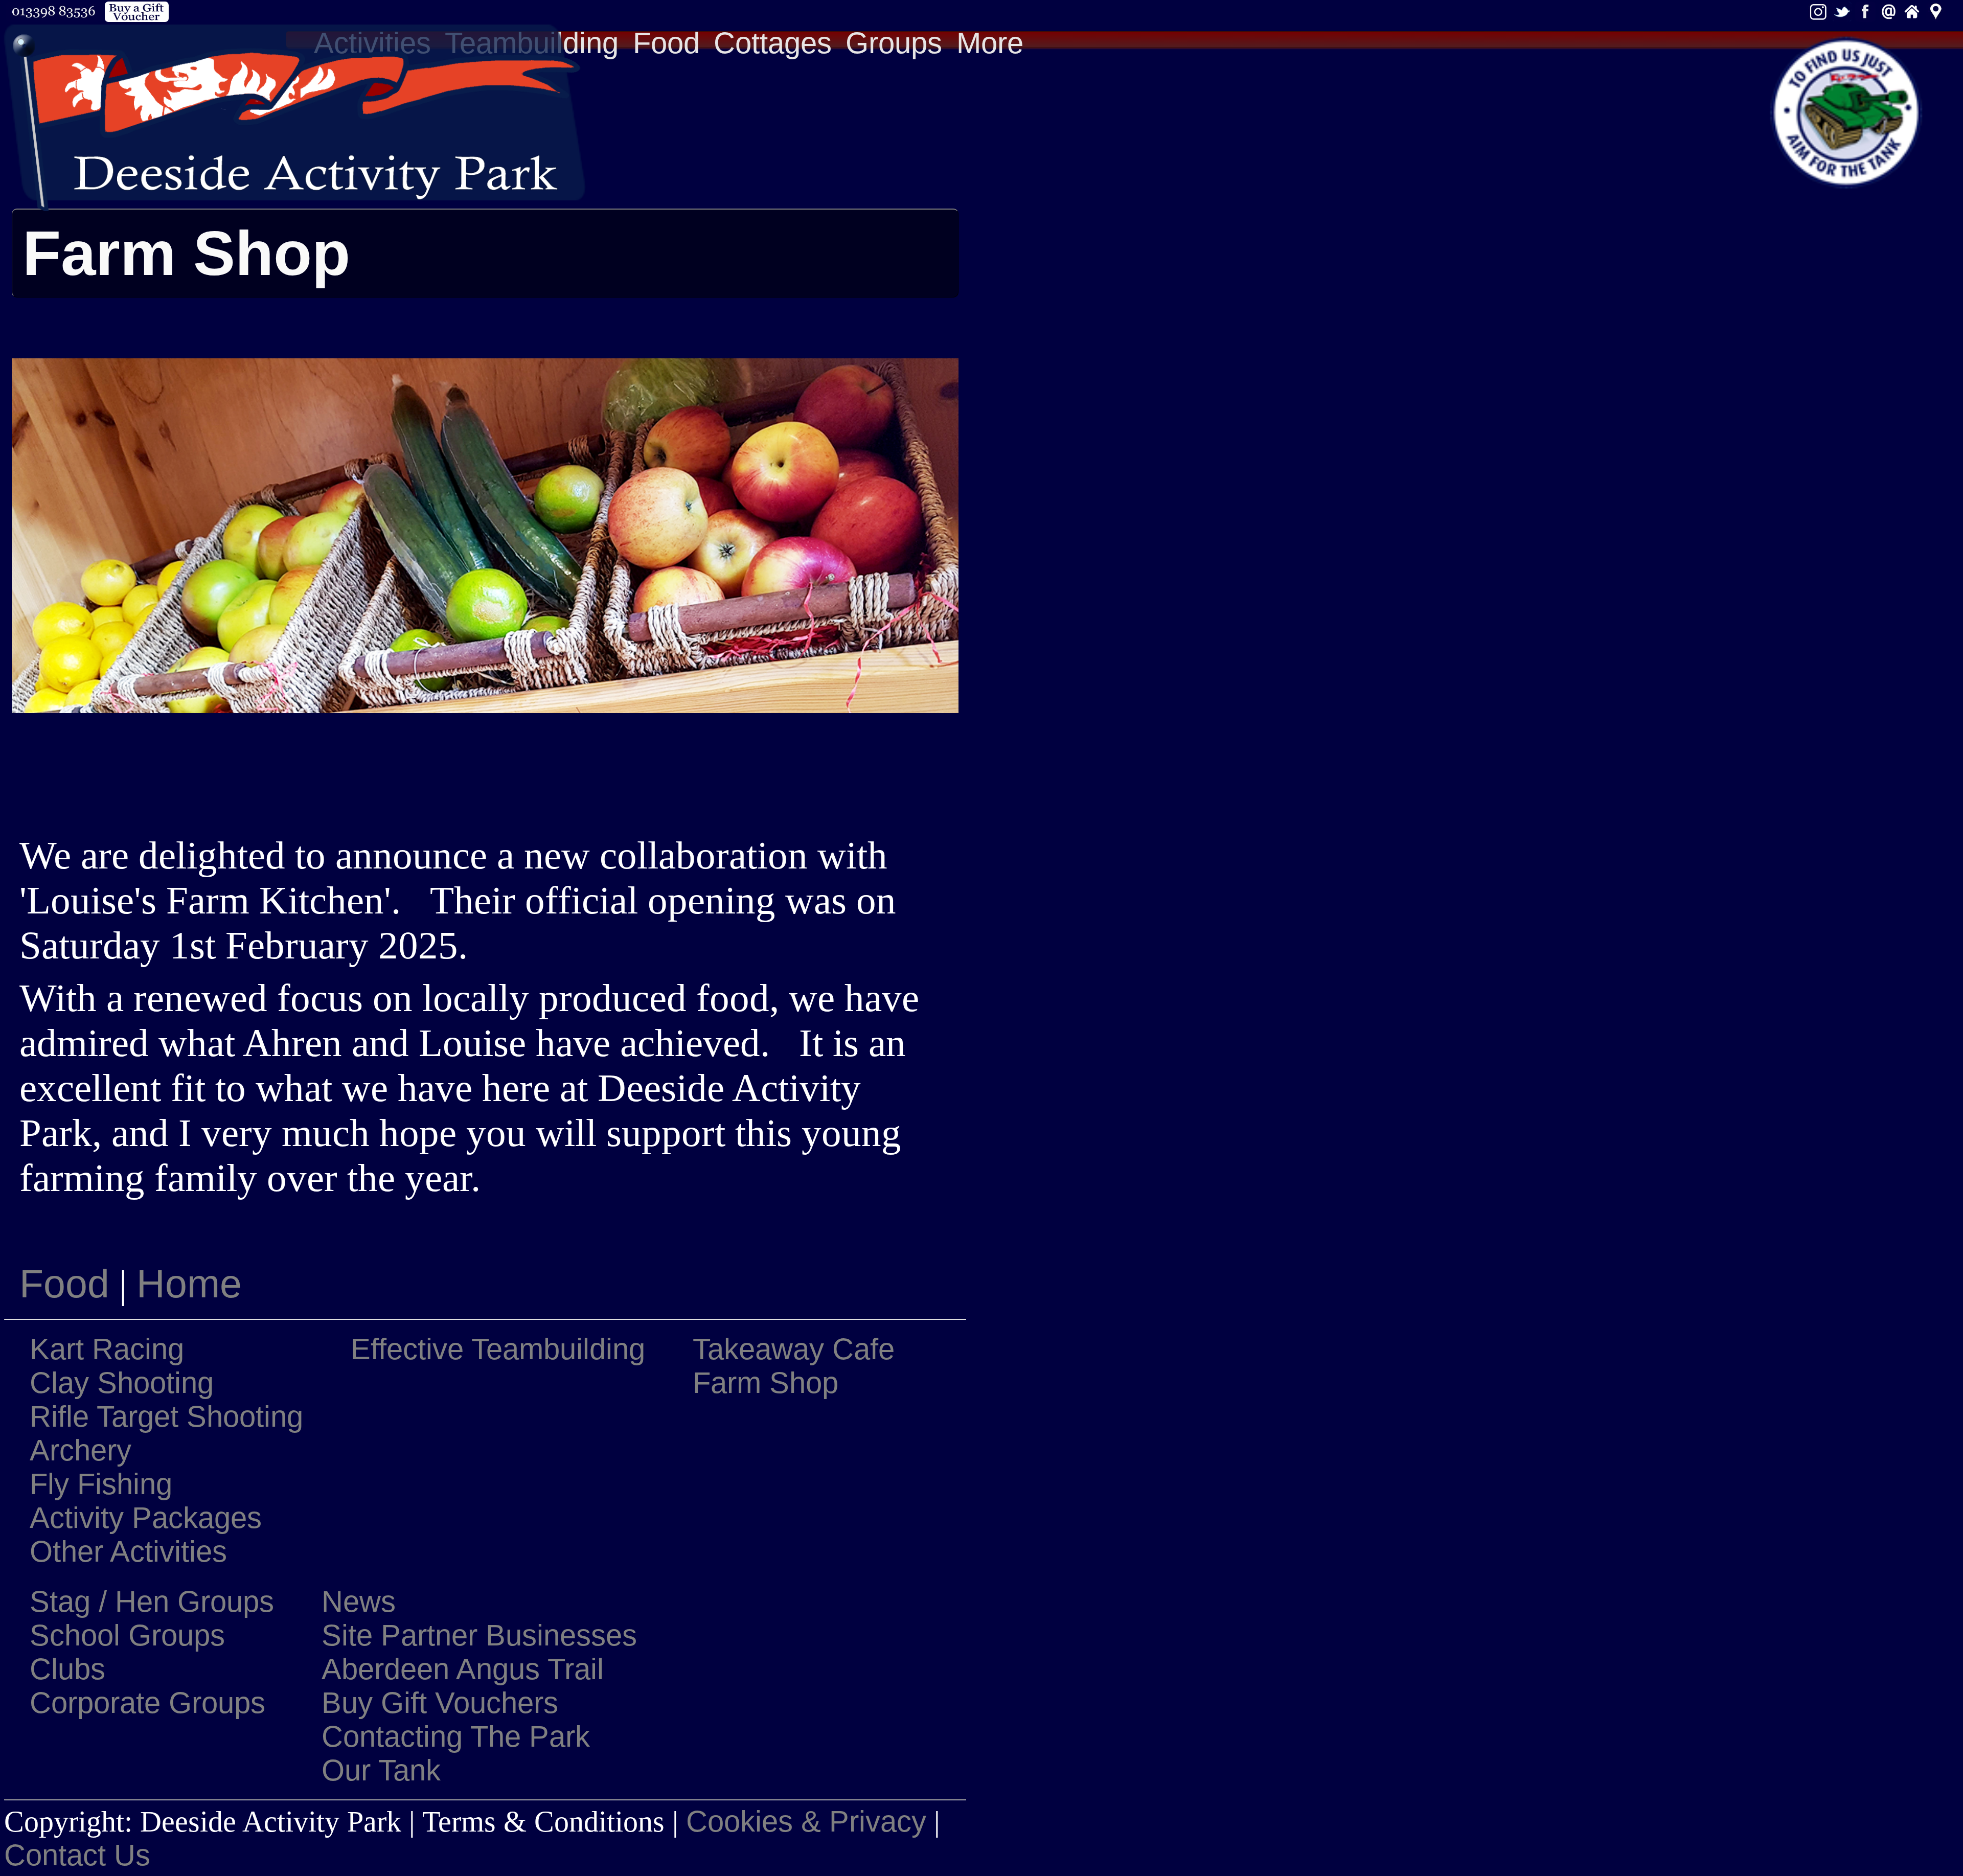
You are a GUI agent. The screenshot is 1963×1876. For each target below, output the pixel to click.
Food (666, 43)
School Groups (127, 1635)
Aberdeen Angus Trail (463, 1669)
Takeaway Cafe (794, 1349)
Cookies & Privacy (806, 1821)
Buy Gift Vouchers (440, 1703)
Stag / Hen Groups (152, 1602)
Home (189, 1284)
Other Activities (128, 1551)
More (990, 43)
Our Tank (381, 1770)
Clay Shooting (122, 1383)
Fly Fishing (101, 1484)
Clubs (67, 1669)
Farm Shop (766, 1383)
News (359, 1602)
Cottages (773, 43)
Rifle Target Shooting (166, 1416)
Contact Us (77, 1855)
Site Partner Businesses (479, 1635)
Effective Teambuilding (498, 1349)
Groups (894, 43)
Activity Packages (146, 1518)
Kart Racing (107, 1349)
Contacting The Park (456, 1736)
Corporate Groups (147, 1703)
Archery (81, 1450)
